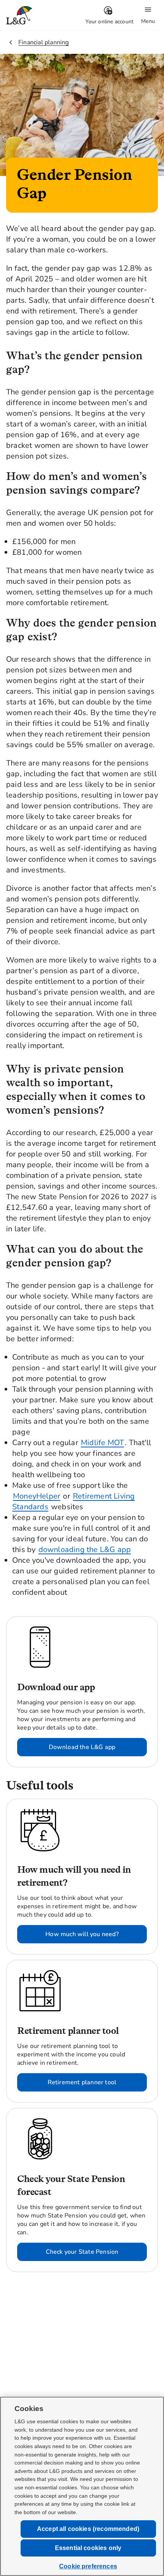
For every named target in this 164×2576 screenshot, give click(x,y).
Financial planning (44, 42)
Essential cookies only (88, 2548)
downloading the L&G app (85, 1550)
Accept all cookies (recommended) (88, 2529)
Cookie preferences (88, 2566)
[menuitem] (109, 15)
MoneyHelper (37, 1496)
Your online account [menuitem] (109, 22)
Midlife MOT (102, 1443)
